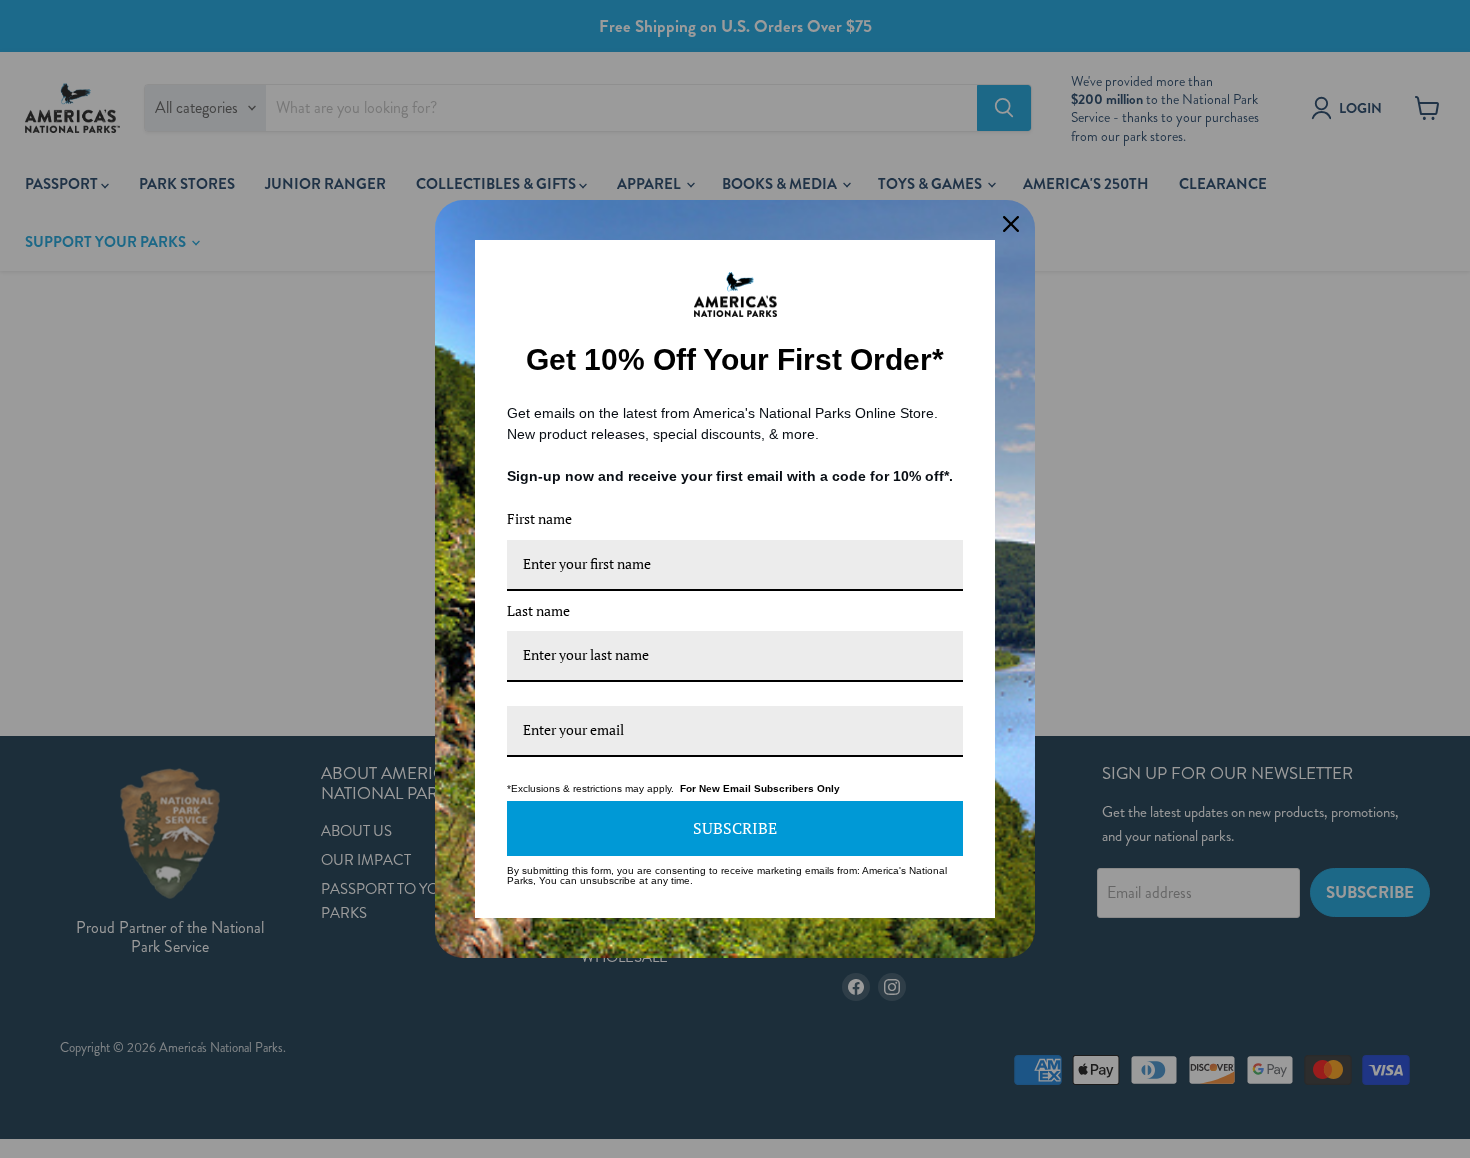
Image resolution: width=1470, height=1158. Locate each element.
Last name (538, 610)
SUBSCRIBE (735, 828)
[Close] (1011, 224)
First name (539, 518)
